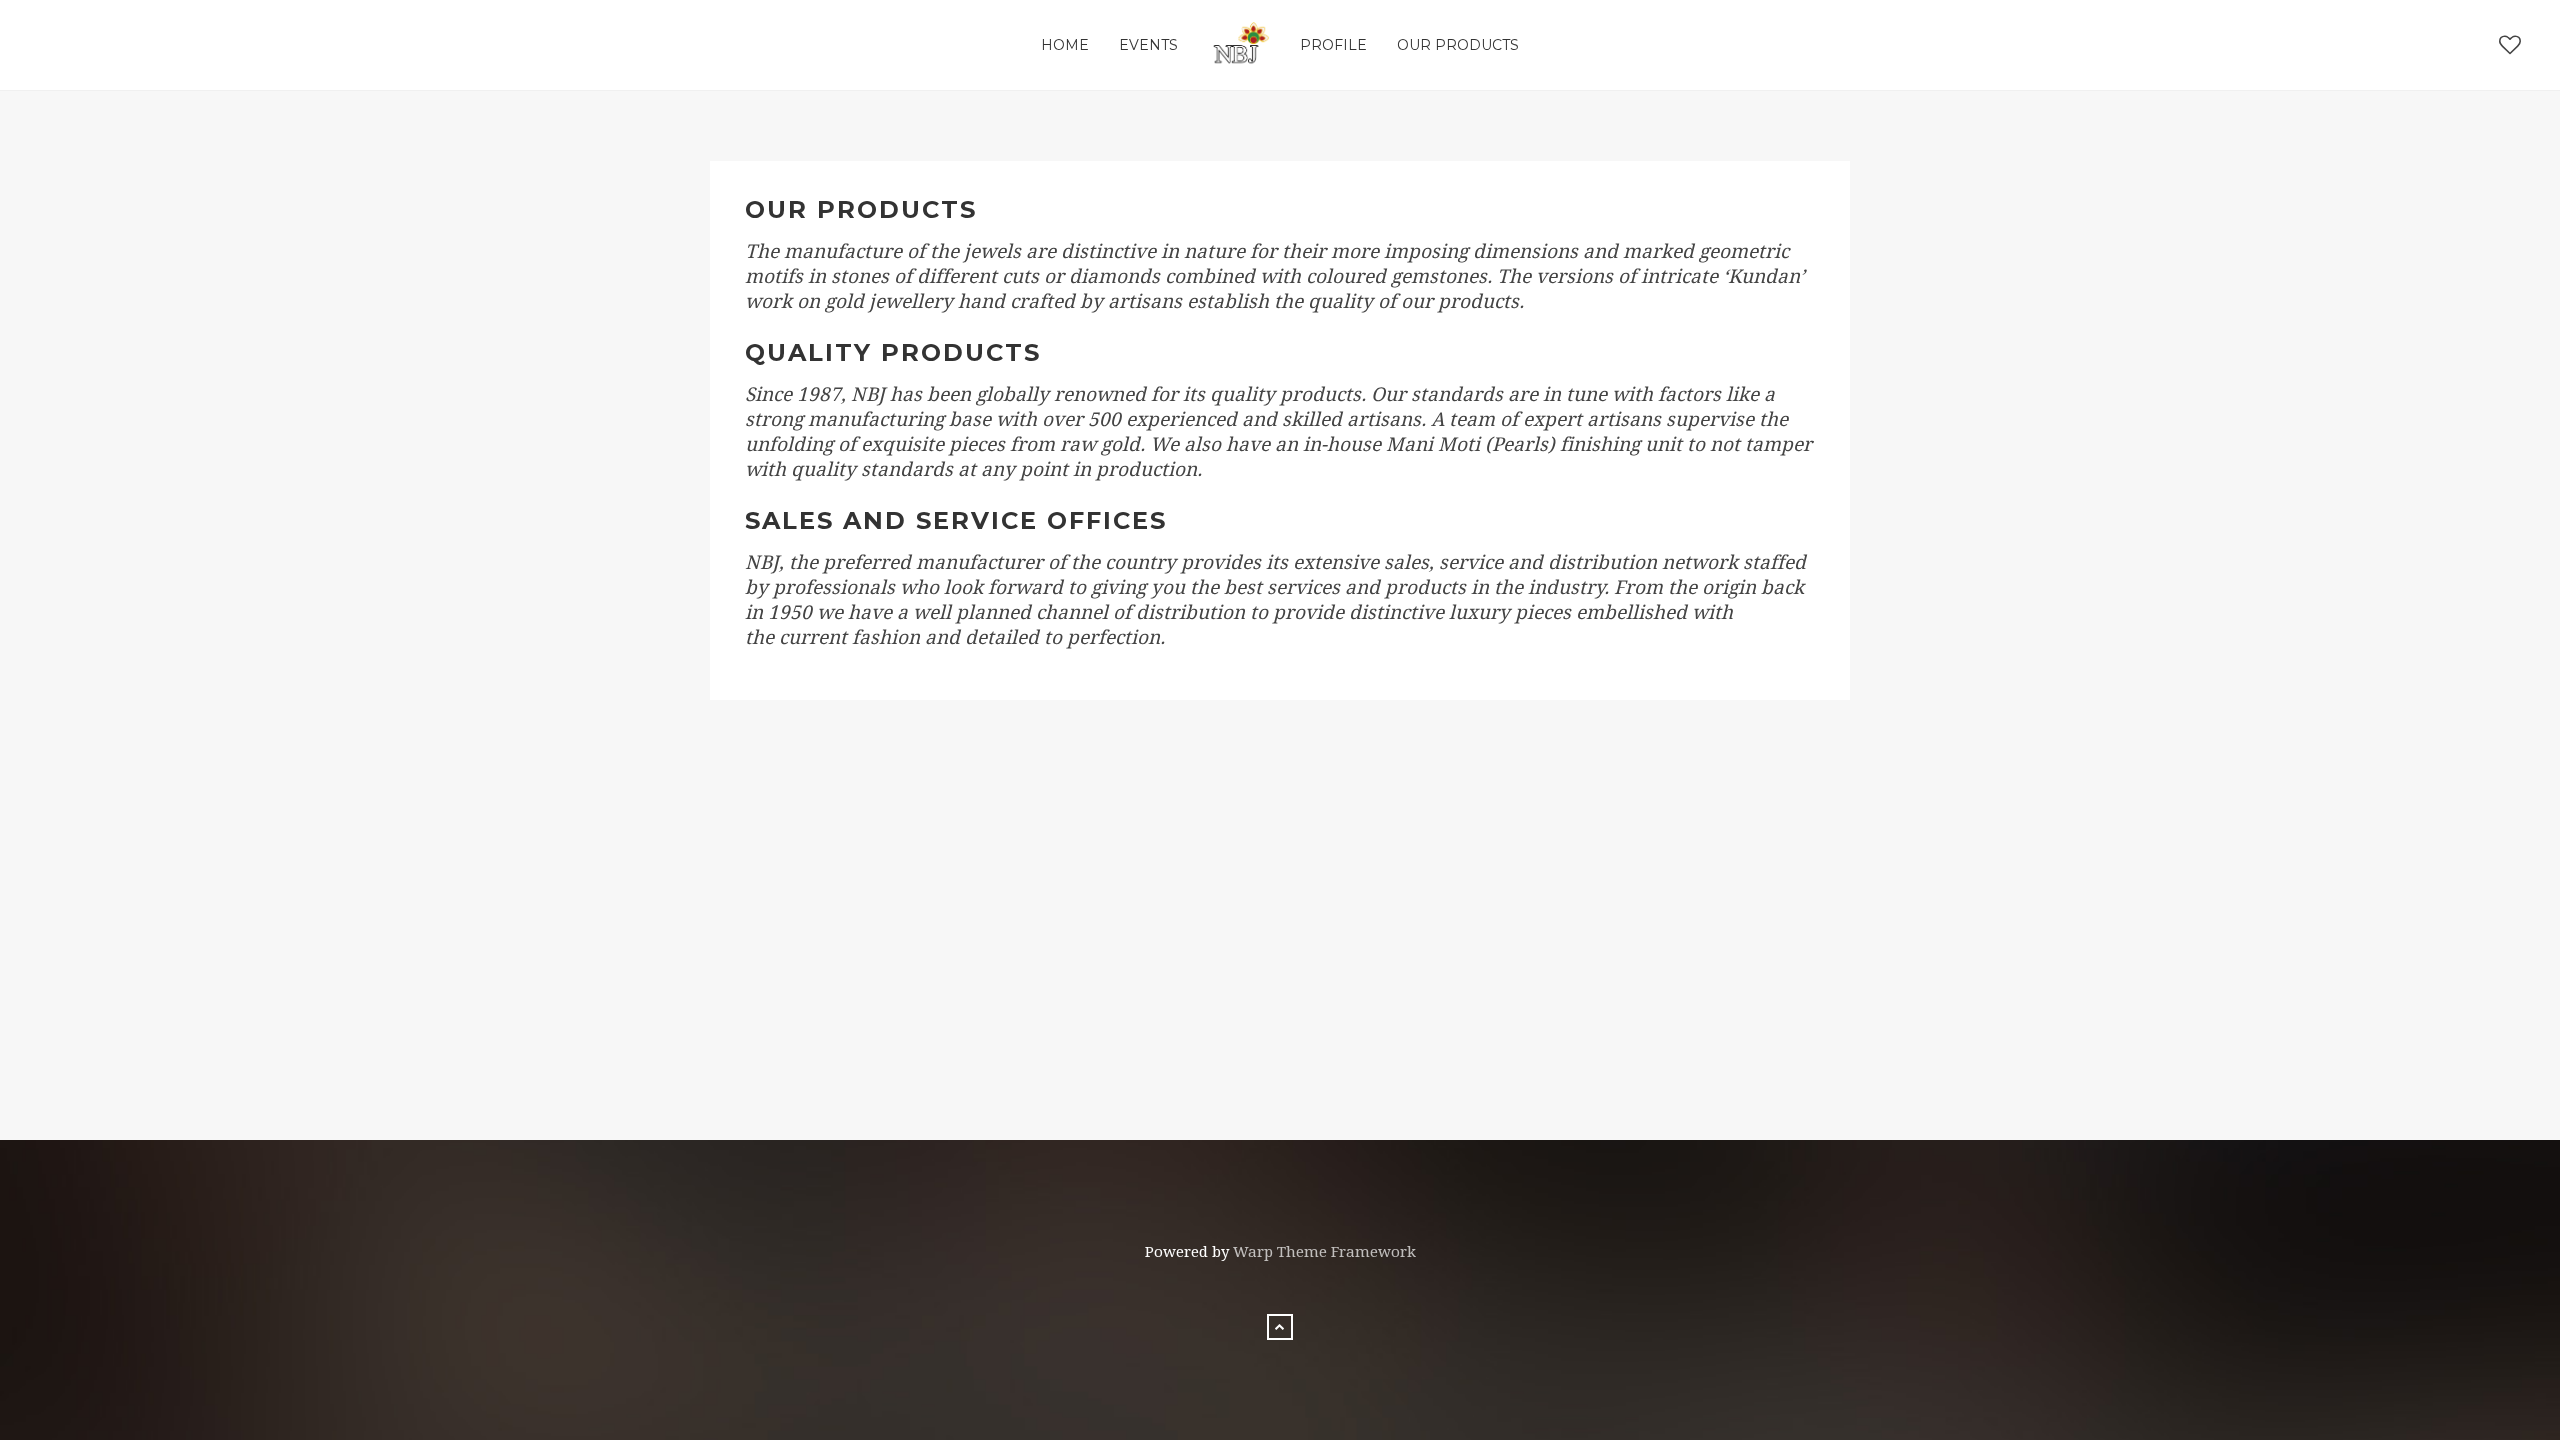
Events (1148, 45)
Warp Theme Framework (1324, 1252)
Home (1065, 45)
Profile (1333, 45)
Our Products (1458, 45)
